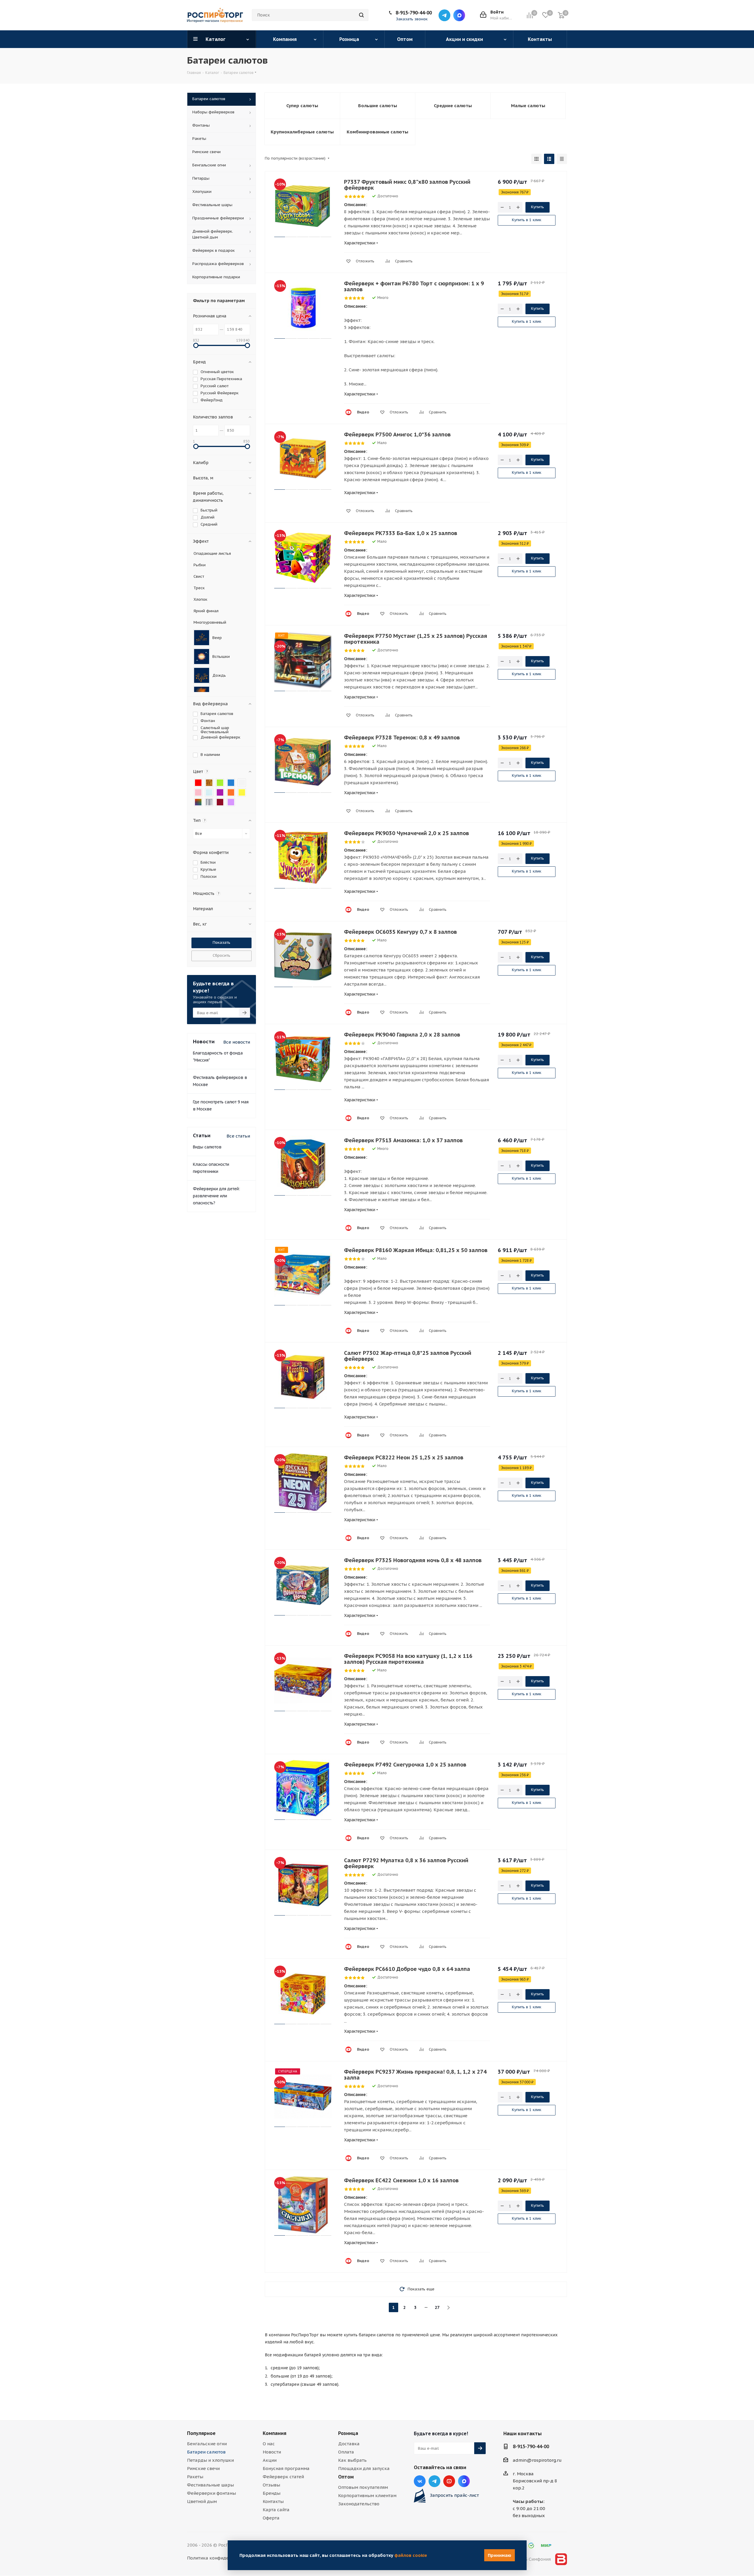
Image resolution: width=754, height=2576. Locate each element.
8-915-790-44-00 (414, 13)
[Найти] (361, 15)
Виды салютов (207, 1147)
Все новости (237, 1042)
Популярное (201, 2433)
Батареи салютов (206, 2452)
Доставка (349, 2444)
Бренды (272, 2493)
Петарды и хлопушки (210, 2460)
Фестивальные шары (210, 2485)
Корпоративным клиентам (367, 2495)
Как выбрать (352, 2460)
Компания (275, 2433)
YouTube (449, 2481)
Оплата (346, 2452)
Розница (348, 2433)
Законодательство (359, 2504)
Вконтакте (420, 2481)
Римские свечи (203, 2468)
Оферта (271, 2518)
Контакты (273, 2501)
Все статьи (238, 1136)
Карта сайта (276, 2510)
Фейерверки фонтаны (211, 2493)
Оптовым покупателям (363, 2487)
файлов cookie (411, 2555)
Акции (270, 2460)
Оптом (346, 2477)
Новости (272, 2452)
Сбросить (221, 955)
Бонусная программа (286, 2468)
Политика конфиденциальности (222, 2558)
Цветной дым (202, 2501)
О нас (269, 2444)
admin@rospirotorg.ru (537, 2460)
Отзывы (271, 2485)
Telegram (444, 15)
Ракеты (195, 2477)
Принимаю (500, 2555)
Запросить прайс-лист (454, 2495)
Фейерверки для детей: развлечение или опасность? (216, 1196)
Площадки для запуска (364, 2468)
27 (437, 2307)
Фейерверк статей (283, 2477)
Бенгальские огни (207, 2444)
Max (459, 15)
